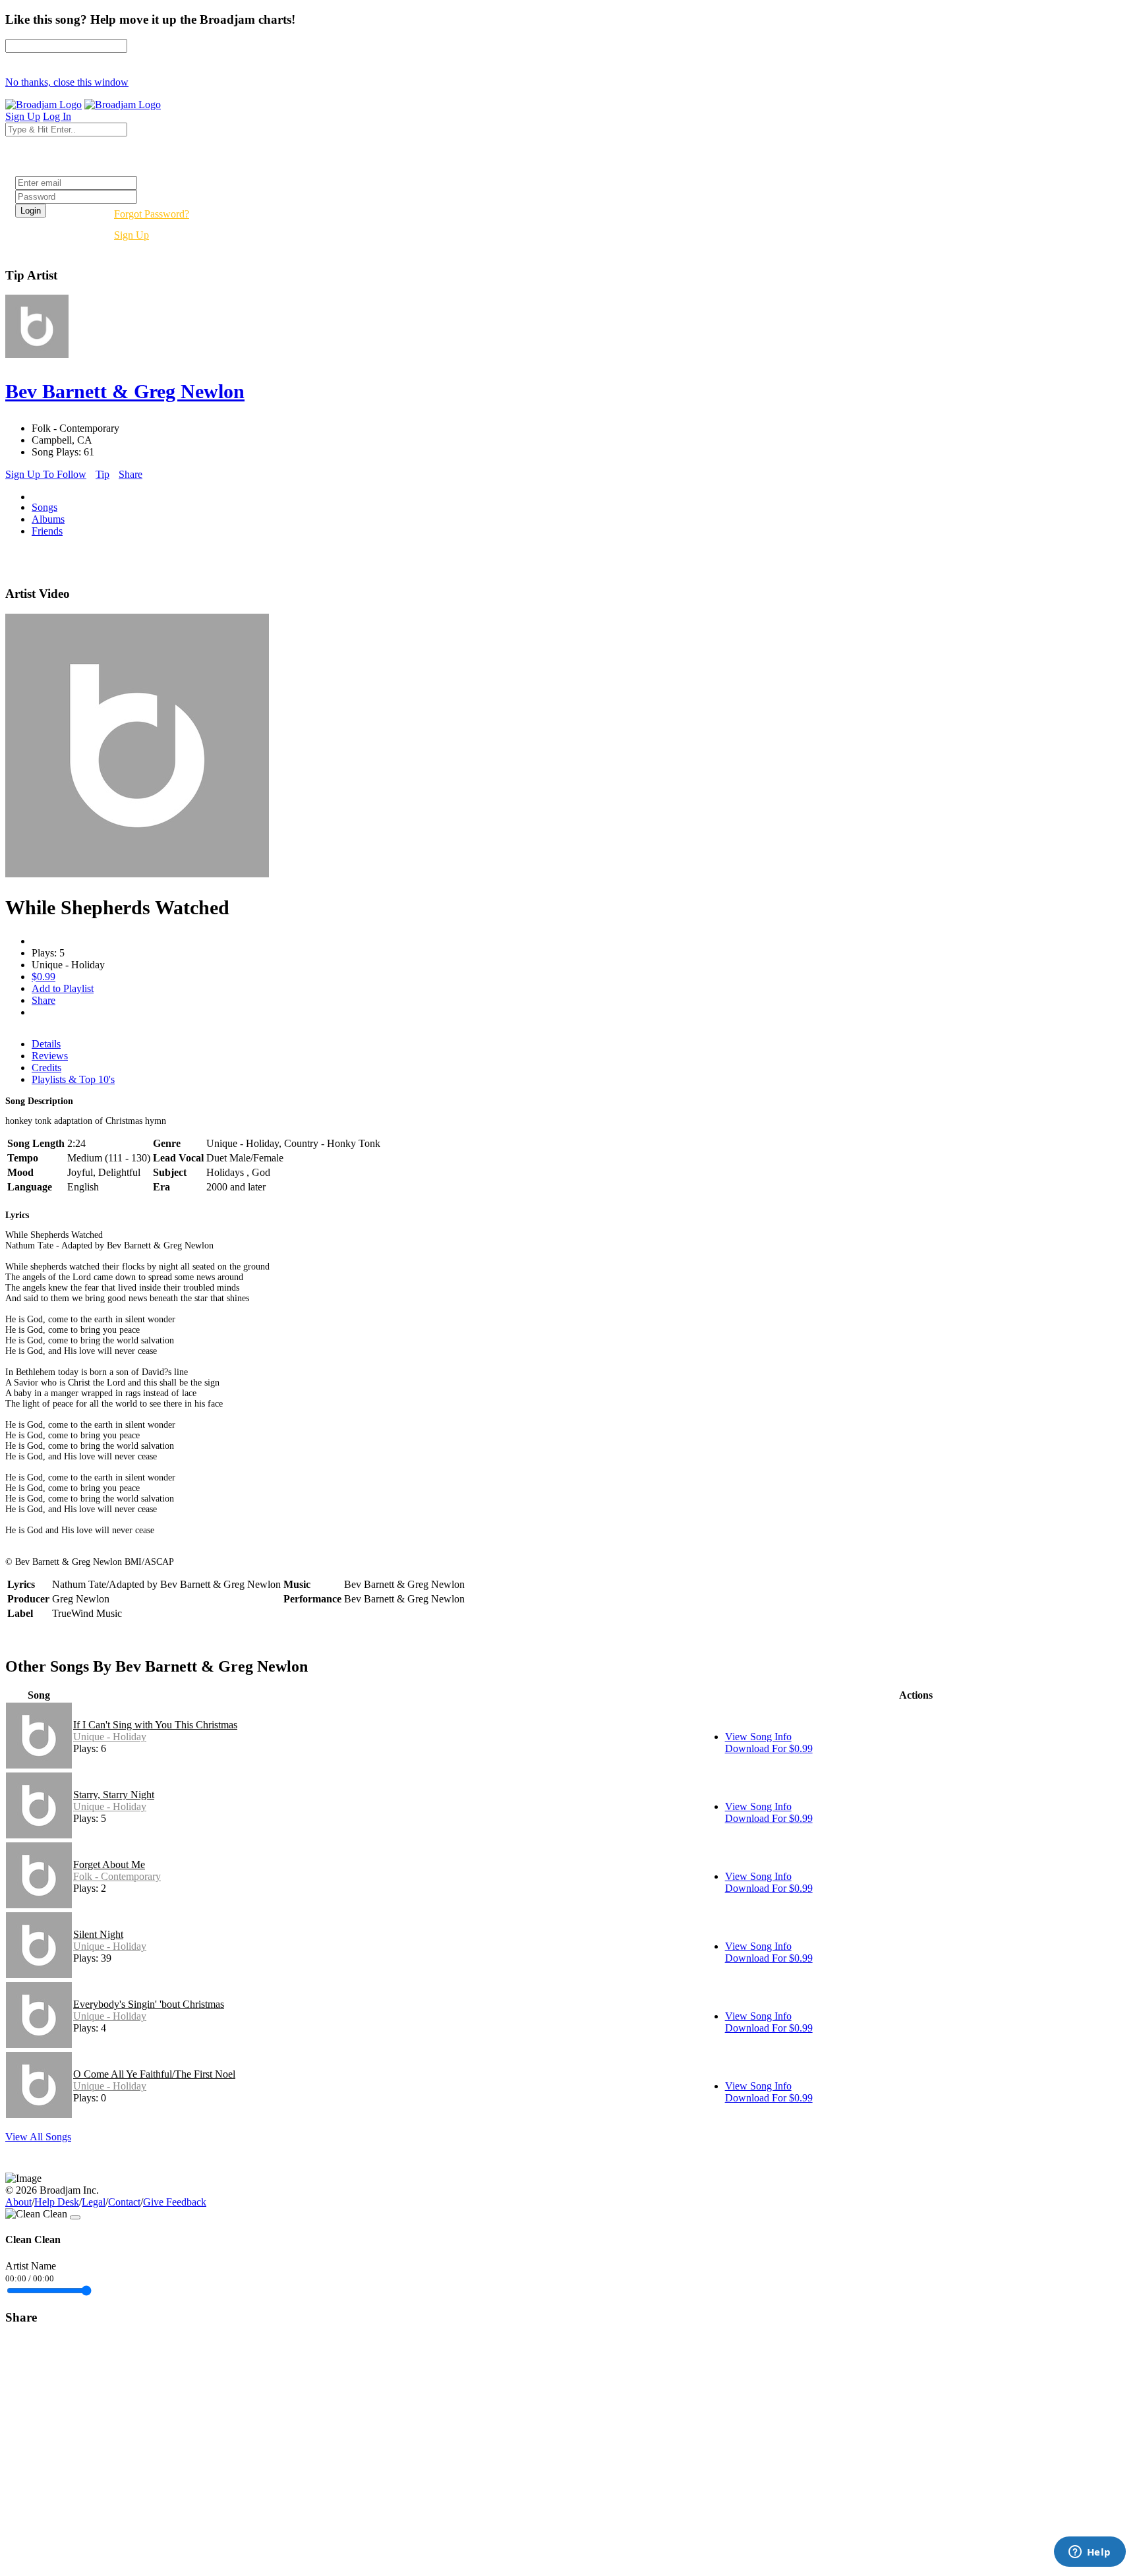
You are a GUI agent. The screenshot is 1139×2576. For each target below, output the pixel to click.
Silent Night (98, 1934)
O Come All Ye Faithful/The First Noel (154, 2074)
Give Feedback (175, 2202)
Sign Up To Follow (46, 474)
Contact (124, 2202)
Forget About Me (109, 1864)
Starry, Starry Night (114, 1795)
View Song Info (758, 1737)
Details (46, 1044)
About (18, 2202)
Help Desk (57, 2202)
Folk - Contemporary (117, 1876)
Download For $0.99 (769, 1748)
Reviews (50, 1056)
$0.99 (44, 977)
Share (131, 474)
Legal (94, 2202)
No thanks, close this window (67, 82)
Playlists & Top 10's (73, 1079)
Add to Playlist (63, 988)
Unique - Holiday (110, 1737)
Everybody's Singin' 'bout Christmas (149, 2004)
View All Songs (38, 2137)
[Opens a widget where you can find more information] (1090, 2553)
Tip (102, 474)
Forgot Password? (152, 214)
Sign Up (131, 235)
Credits (46, 1068)
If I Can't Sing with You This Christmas (155, 1725)
